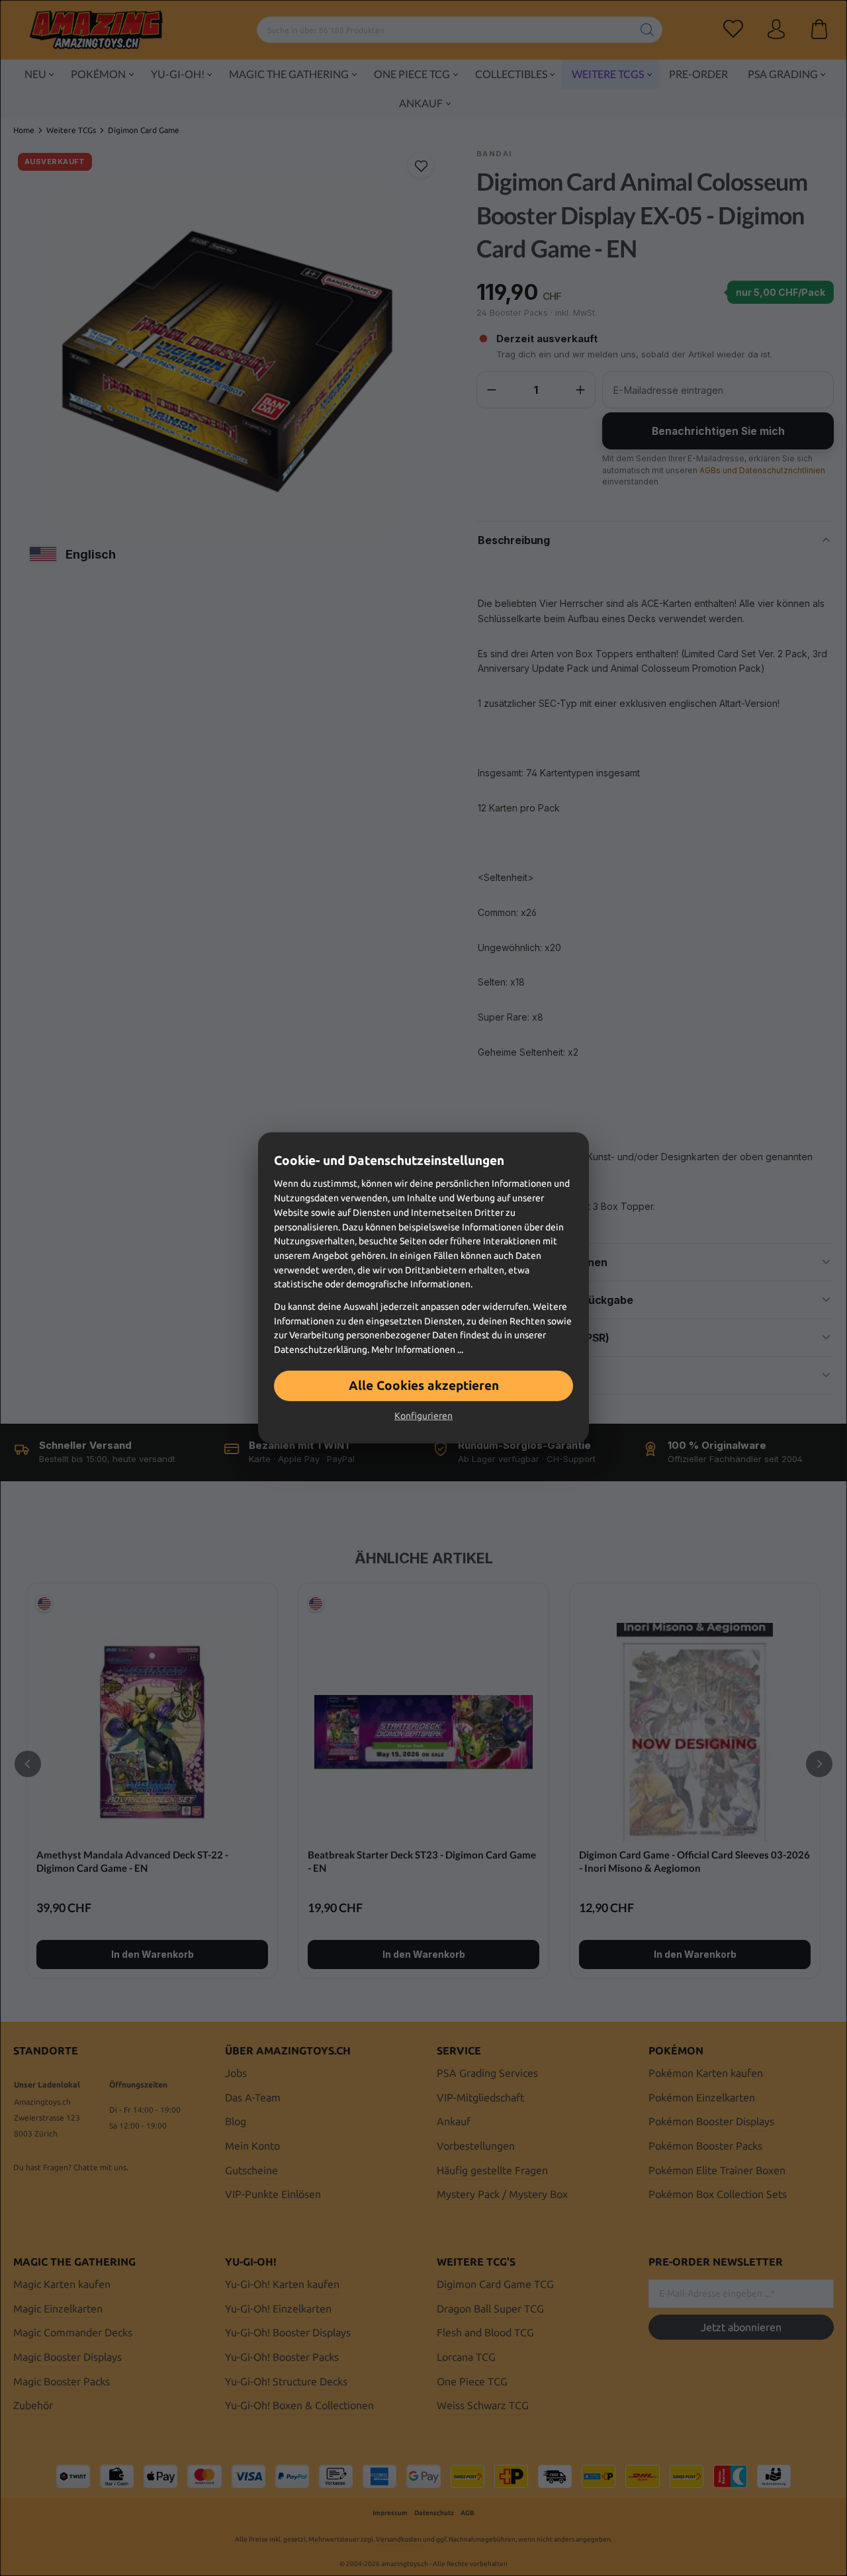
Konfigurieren (423, 1416)
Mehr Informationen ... (417, 1350)
